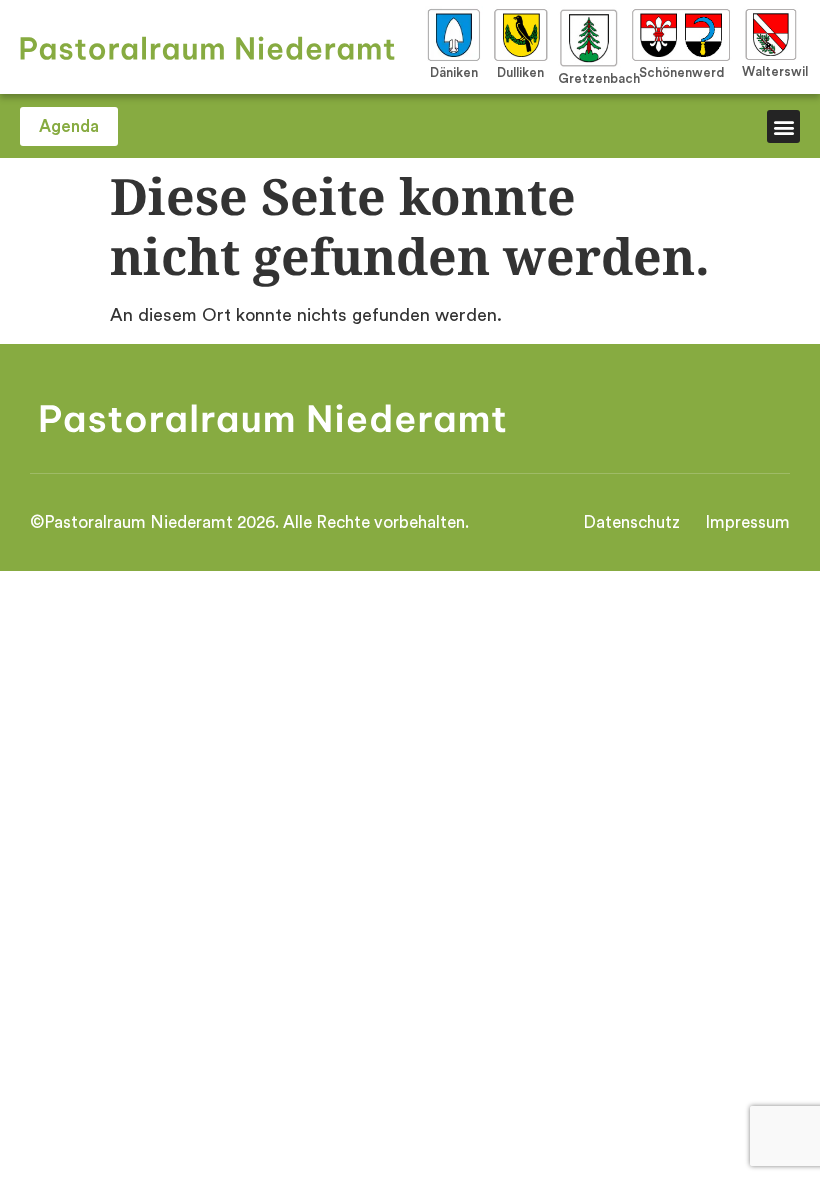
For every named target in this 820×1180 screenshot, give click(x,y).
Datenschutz (631, 522)
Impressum (747, 522)
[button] (783, 126)
